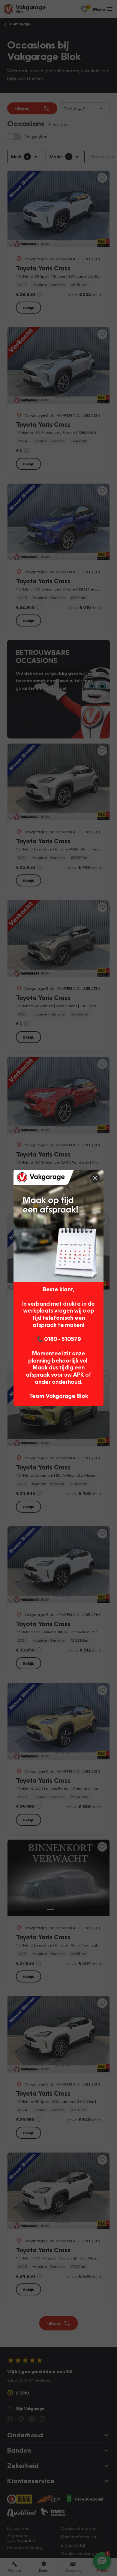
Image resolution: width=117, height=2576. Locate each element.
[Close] (95, 1178)
